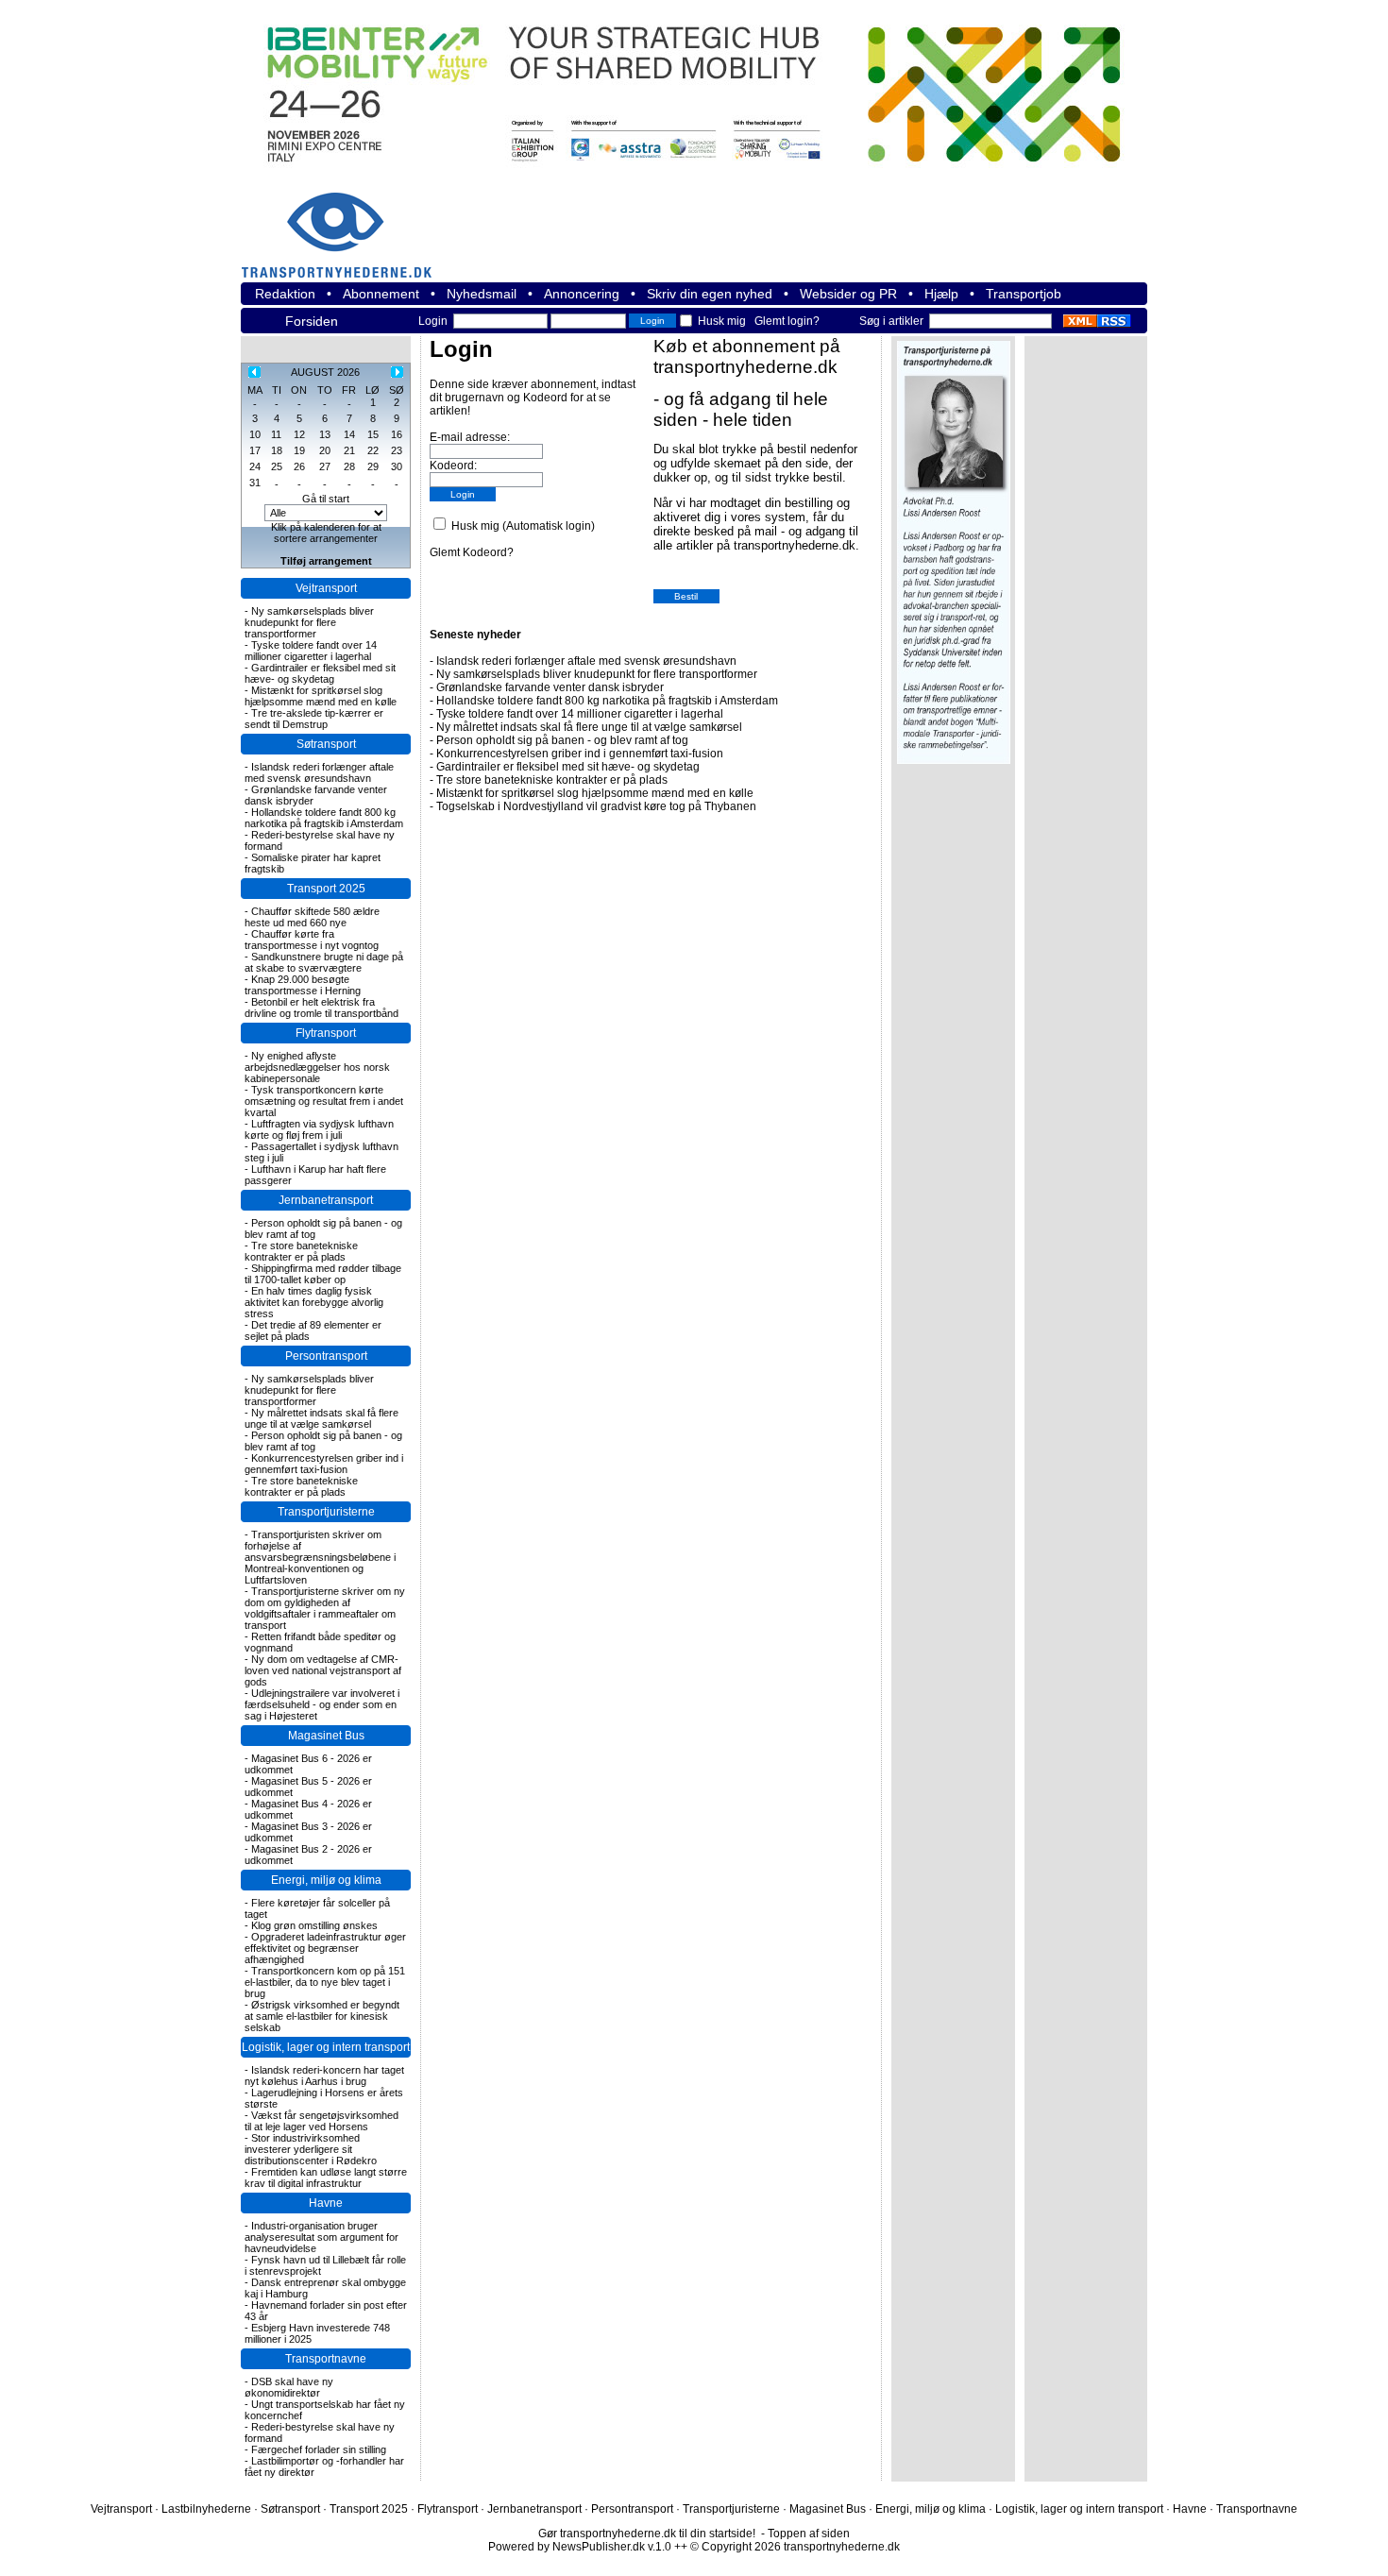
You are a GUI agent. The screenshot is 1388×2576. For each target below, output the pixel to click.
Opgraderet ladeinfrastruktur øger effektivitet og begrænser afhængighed (325, 1948)
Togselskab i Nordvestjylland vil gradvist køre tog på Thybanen (596, 806)
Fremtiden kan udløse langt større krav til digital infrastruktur (326, 2178)
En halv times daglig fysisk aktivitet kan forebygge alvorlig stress (314, 1302)
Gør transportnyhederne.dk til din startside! (647, 2534)
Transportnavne (326, 2359)
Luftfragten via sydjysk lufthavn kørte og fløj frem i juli (319, 1129)
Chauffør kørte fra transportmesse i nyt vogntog (312, 940)
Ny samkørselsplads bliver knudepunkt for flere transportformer (309, 622)
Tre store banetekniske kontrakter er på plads (301, 1251)
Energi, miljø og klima (326, 1880)
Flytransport (326, 1033)
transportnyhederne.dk (345, 223)
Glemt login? (787, 321)
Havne (326, 2203)
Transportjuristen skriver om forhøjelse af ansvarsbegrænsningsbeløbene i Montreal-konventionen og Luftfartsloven (320, 1557)
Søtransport (326, 744)
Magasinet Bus (326, 1736)
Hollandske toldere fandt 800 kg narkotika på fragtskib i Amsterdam (324, 818)
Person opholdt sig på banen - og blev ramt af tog (562, 740)
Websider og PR (848, 294)
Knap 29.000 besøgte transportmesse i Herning (303, 985)
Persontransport (326, 1356)
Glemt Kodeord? (472, 552)
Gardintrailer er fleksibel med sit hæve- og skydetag (320, 673)
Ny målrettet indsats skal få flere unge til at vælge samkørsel (322, 1418)
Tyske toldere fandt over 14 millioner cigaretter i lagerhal (311, 651)
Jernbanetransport (326, 1200)
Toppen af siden (809, 2534)
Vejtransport (326, 588)
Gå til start (326, 499)
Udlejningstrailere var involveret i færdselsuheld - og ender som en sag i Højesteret (322, 1704)
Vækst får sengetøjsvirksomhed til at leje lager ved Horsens (322, 2121)
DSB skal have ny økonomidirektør (289, 2387)
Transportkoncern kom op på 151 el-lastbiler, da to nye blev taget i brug (325, 1982)
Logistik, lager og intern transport (326, 2047)
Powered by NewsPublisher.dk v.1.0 (580, 2547)
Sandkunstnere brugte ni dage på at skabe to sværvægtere (324, 962)
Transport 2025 (326, 889)
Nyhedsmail (482, 294)
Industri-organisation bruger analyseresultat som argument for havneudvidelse (322, 2237)
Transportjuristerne (326, 1512)
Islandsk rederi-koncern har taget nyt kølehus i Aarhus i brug (324, 2076)
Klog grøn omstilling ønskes (314, 1925)
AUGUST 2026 (325, 372)
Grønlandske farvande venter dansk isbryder (550, 687)
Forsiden (312, 321)
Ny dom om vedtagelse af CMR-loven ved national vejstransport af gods (323, 1670)
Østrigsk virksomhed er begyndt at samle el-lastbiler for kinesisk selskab (322, 2016)
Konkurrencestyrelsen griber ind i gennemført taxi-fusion (324, 1464)
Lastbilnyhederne (206, 2509)
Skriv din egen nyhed (710, 294)
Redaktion (285, 294)
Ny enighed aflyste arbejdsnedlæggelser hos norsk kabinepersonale (317, 1067)
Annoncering (582, 294)
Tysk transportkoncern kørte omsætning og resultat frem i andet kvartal (324, 1101)
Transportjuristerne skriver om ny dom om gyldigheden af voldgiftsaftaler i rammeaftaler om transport (325, 1608)
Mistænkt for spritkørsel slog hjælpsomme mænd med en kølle (321, 696)
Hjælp (941, 294)
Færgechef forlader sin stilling (319, 2449)
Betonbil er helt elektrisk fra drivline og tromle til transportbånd (322, 1008)
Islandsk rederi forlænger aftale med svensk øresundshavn (319, 772)
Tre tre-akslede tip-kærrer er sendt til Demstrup (314, 719)
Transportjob (1024, 294)
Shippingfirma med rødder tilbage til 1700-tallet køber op (323, 1274)
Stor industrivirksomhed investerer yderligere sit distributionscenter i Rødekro (311, 2149)
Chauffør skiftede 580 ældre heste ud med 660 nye (312, 917)
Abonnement (381, 294)
